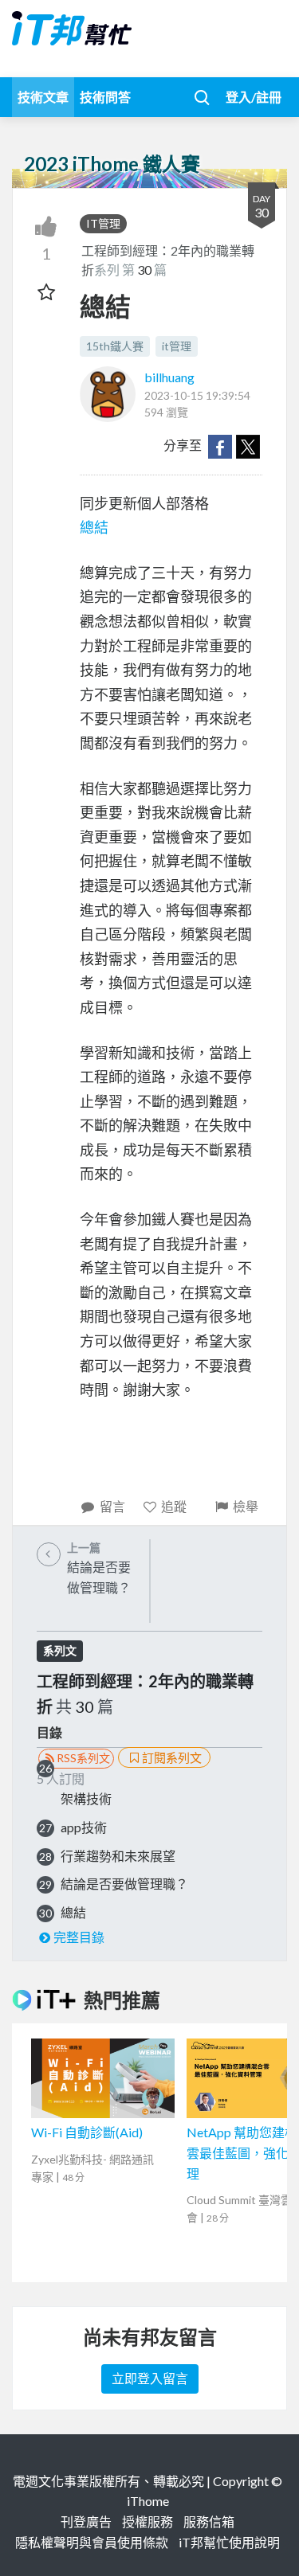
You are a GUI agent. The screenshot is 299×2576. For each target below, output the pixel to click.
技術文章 (43, 97)
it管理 (177, 346)
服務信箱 (209, 2521)
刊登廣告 (86, 2521)
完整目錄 (79, 1937)
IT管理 (103, 223)
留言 (112, 1506)
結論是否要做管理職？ (124, 1884)
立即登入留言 (150, 2378)
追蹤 (174, 1506)
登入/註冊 (254, 97)
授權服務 (148, 2521)
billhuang (169, 377)
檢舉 (246, 1506)
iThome (148, 2501)
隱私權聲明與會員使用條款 (92, 2542)
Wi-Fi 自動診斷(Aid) (87, 2132)
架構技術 (86, 1798)
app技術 (84, 1827)
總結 (94, 527)
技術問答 (105, 97)
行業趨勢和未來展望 (118, 1856)
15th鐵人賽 (115, 346)
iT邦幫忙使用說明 (229, 2542)
